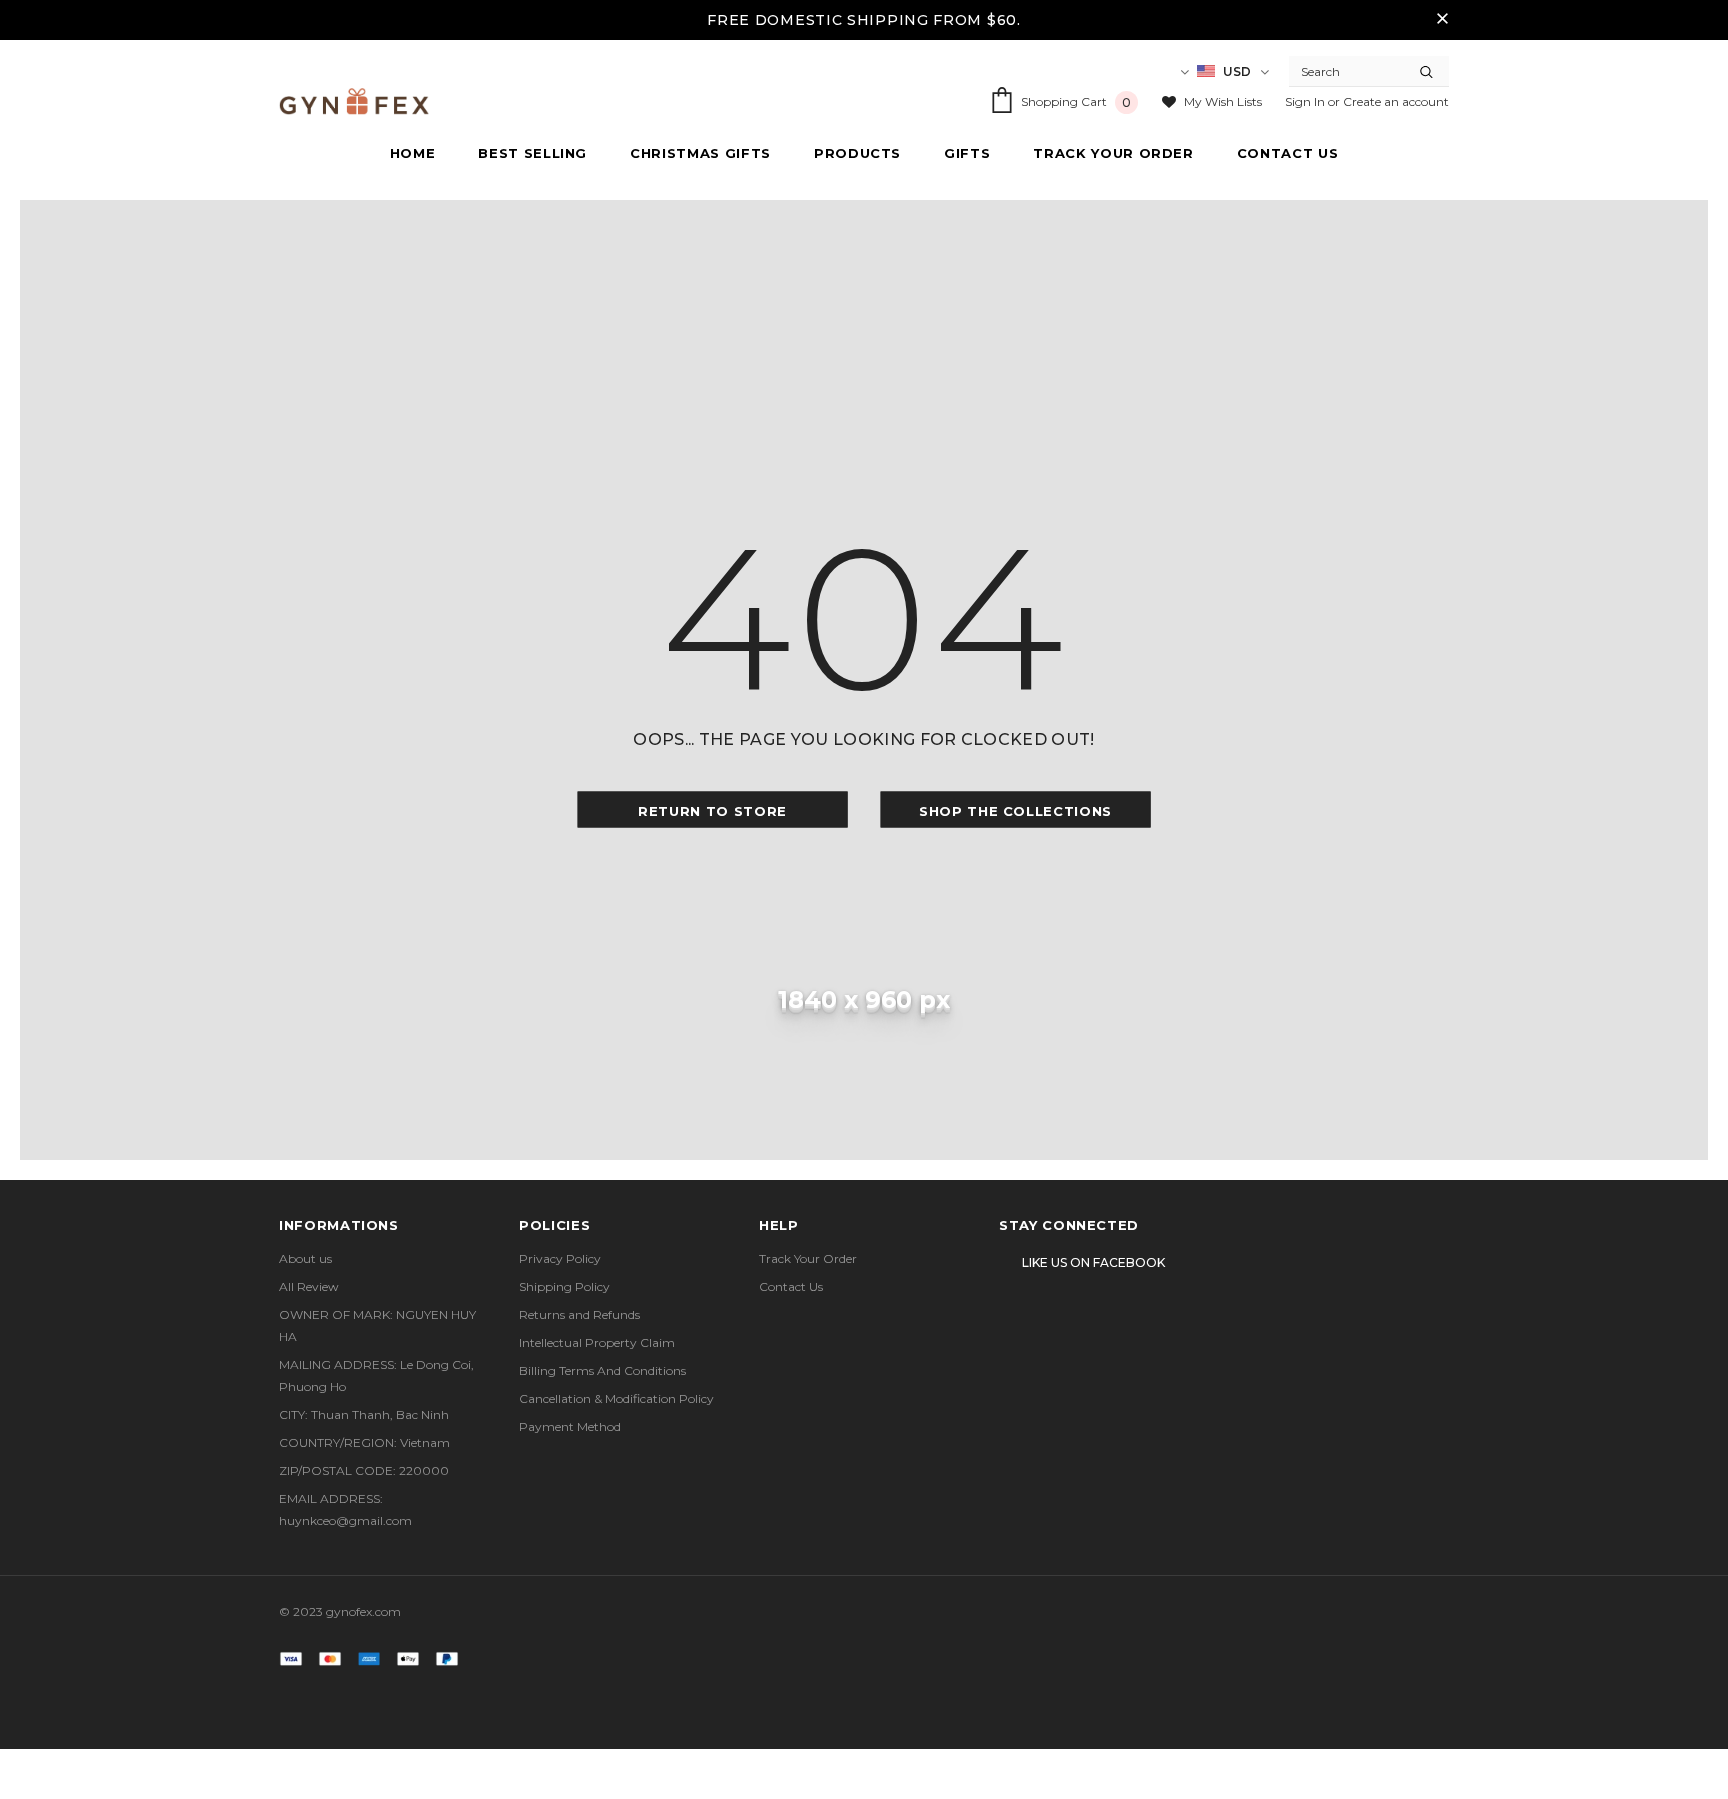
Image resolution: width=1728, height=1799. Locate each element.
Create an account (1396, 101)
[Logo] (354, 101)
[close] (1442, 20)
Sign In (1306, 101)
